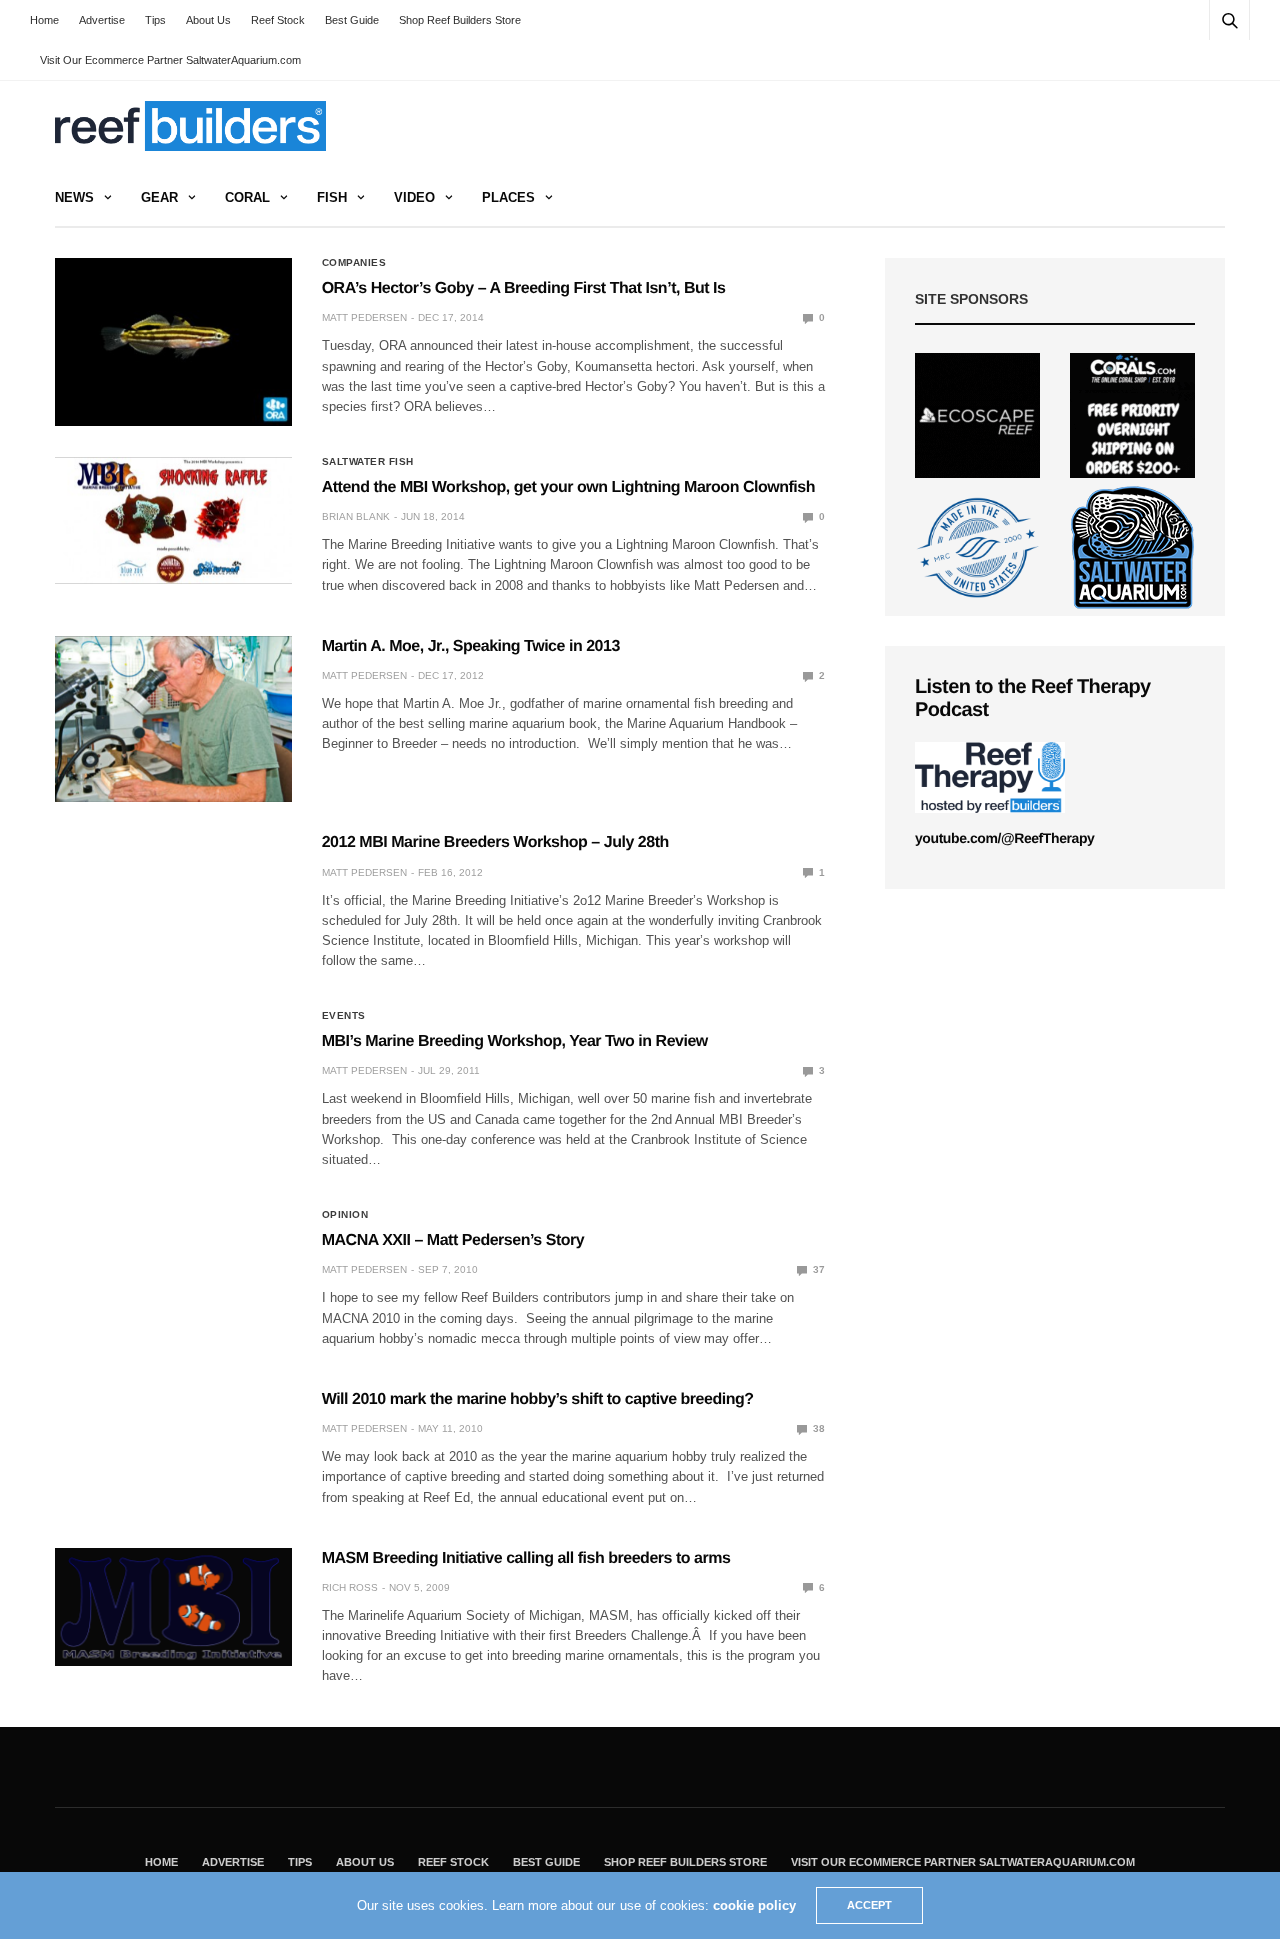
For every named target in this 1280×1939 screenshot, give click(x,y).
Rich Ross (350, 1587)
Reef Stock (278, 20)
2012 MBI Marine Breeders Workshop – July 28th (495, 842)
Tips (155, 20)
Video (414, 197)
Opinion (345, 1215)
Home (44, 20)
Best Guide (352, 20)
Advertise (102, 20)
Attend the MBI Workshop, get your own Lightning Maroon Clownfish (568, 487)
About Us (208, 20)
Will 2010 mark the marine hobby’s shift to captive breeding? (538, 1399)
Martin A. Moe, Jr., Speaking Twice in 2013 (471, 646)
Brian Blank (356, 516)
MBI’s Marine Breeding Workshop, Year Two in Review (515, 1041)
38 (817, 1428)
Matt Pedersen (364, 317)
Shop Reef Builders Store (460, 20)
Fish (332, 197)
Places (508, 197)
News (74, 197)
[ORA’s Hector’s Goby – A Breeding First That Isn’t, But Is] (173, 342)
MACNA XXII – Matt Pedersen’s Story (453, 1240)
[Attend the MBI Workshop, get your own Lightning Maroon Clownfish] (173, 520)
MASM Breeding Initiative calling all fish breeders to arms (526, 1558)
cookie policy (754, 1905)
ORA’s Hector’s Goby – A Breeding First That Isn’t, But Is (524, 288)
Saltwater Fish (368, 462)
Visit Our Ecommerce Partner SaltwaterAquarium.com (170, 60)
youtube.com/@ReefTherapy (1004, 838)
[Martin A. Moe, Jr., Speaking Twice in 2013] (173, 719)
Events (344, 1016)
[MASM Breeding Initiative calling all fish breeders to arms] (173, 1607)
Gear (159, 197)
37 (817, 1269)
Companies (354, 263)
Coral (247, 197)
